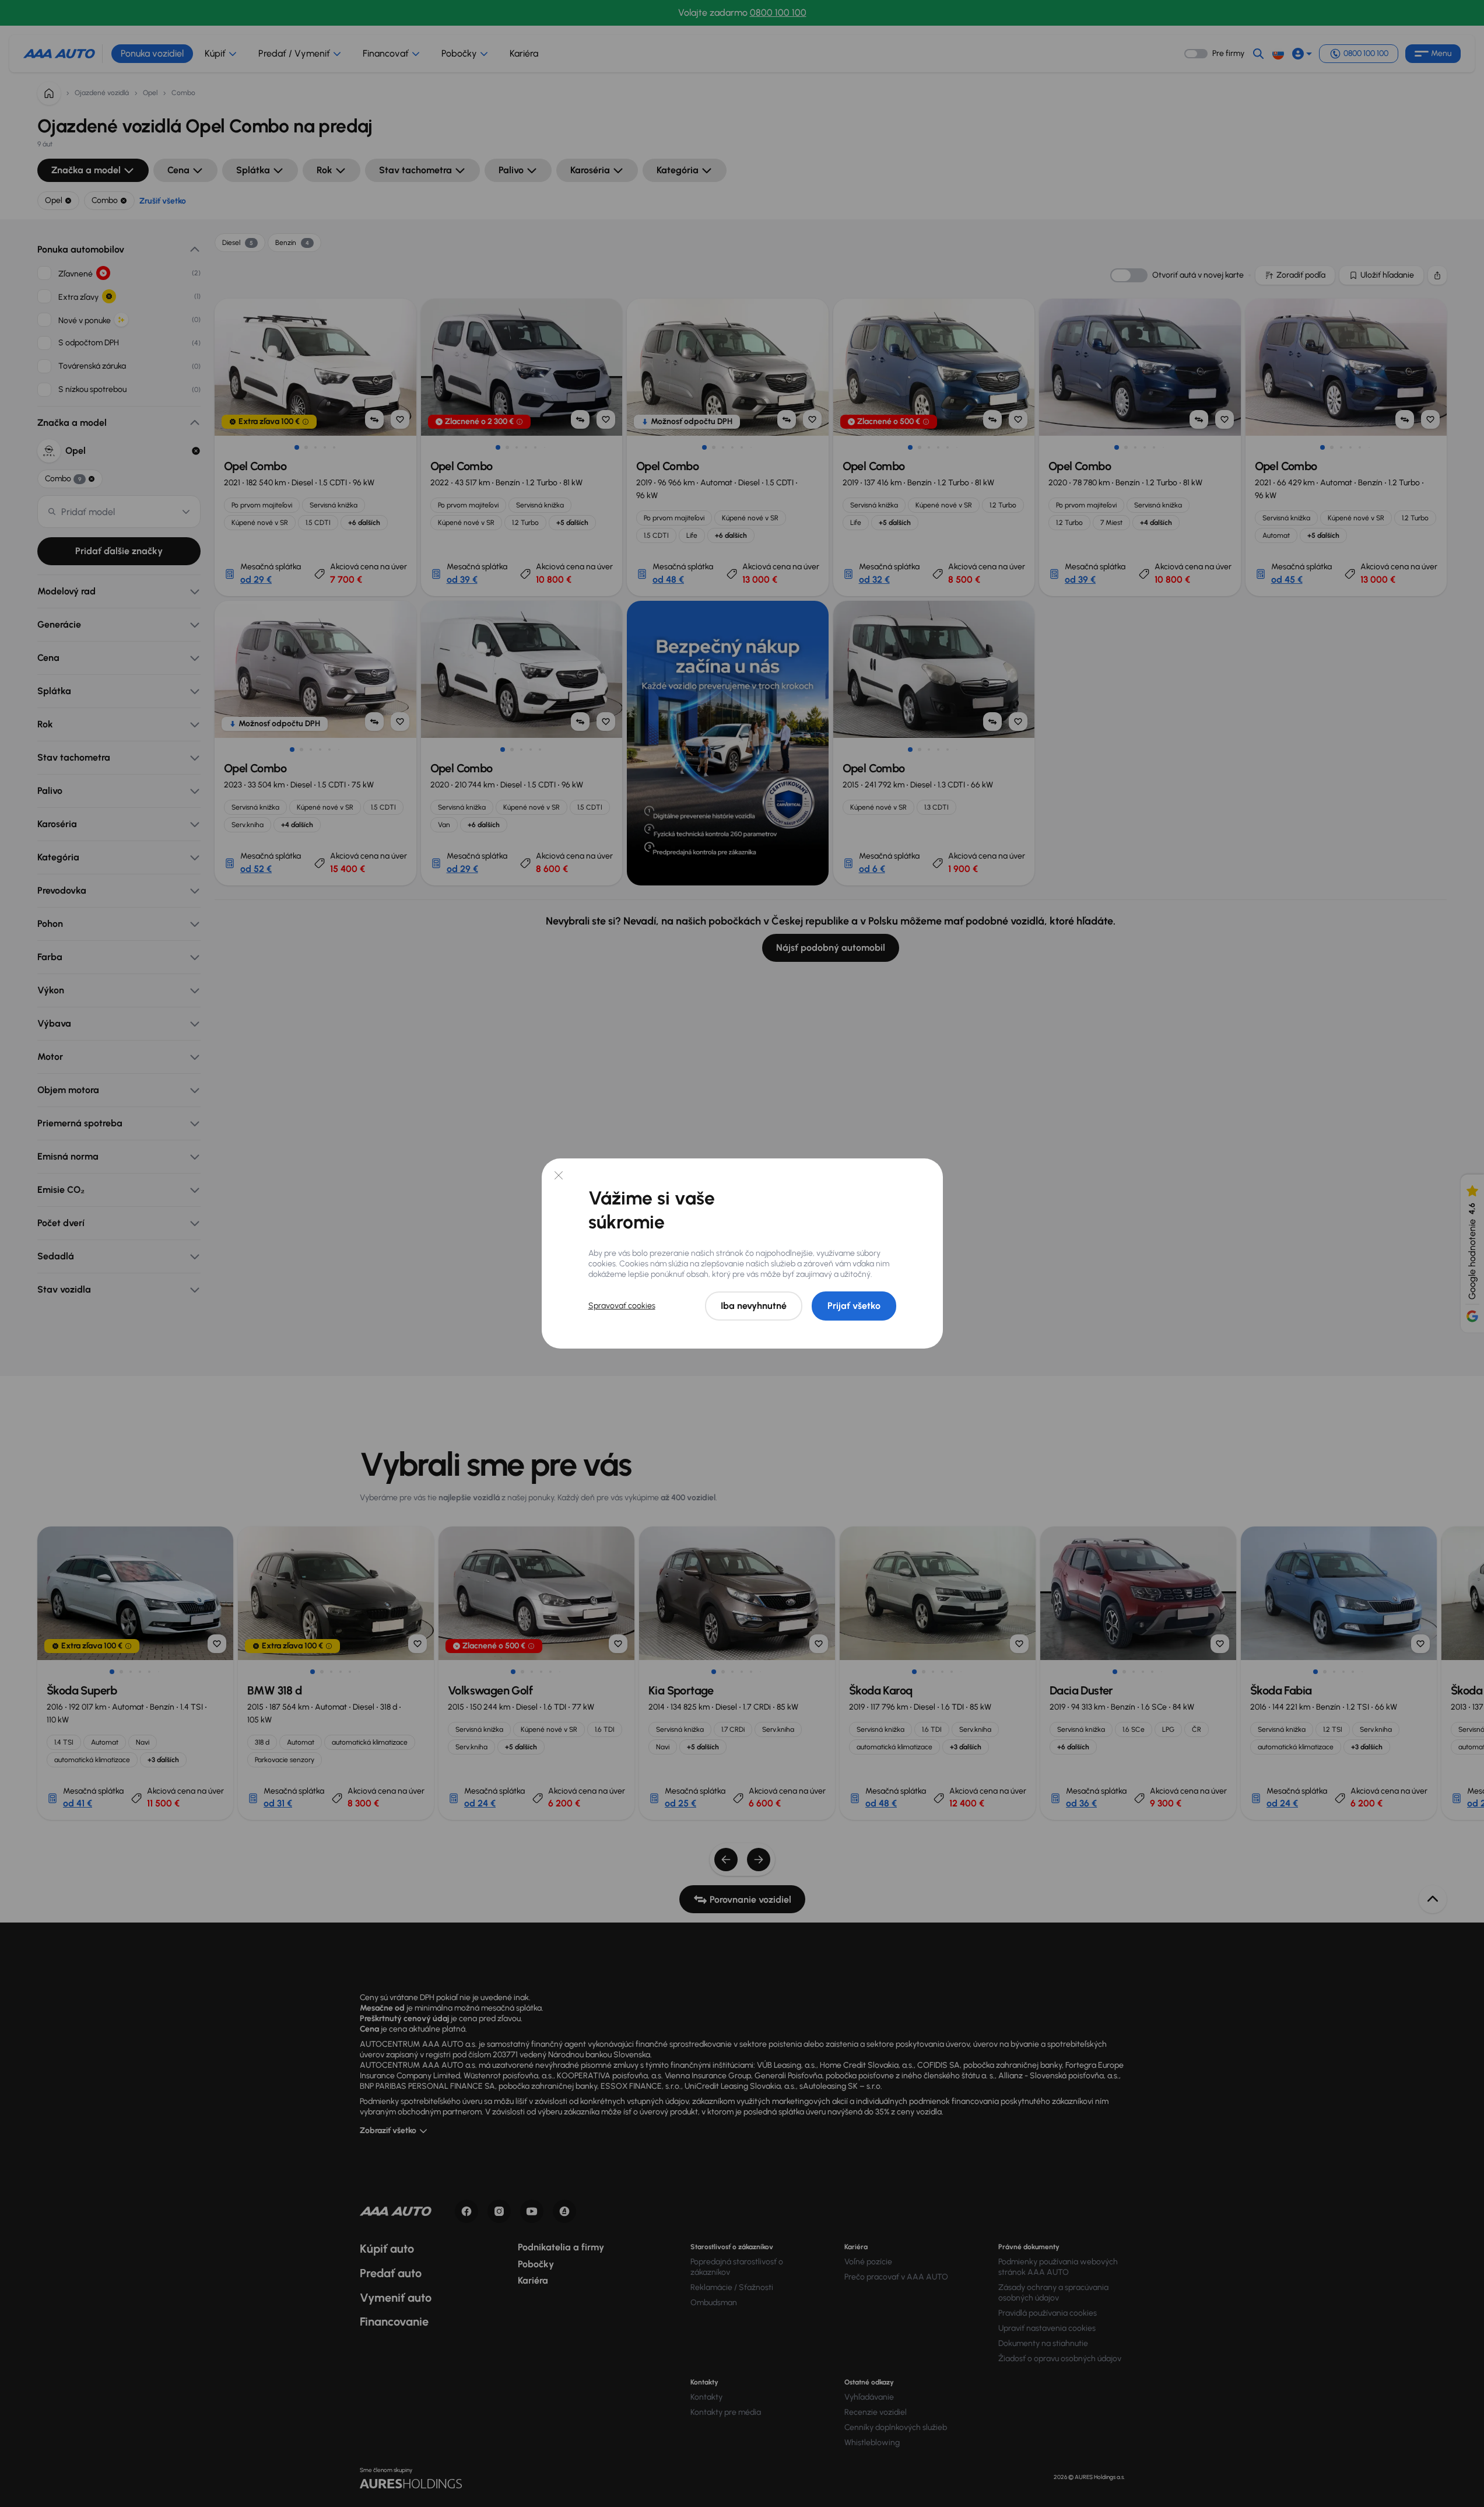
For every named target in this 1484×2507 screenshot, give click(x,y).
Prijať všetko (854, 1306)
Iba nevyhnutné (754, 1306)
